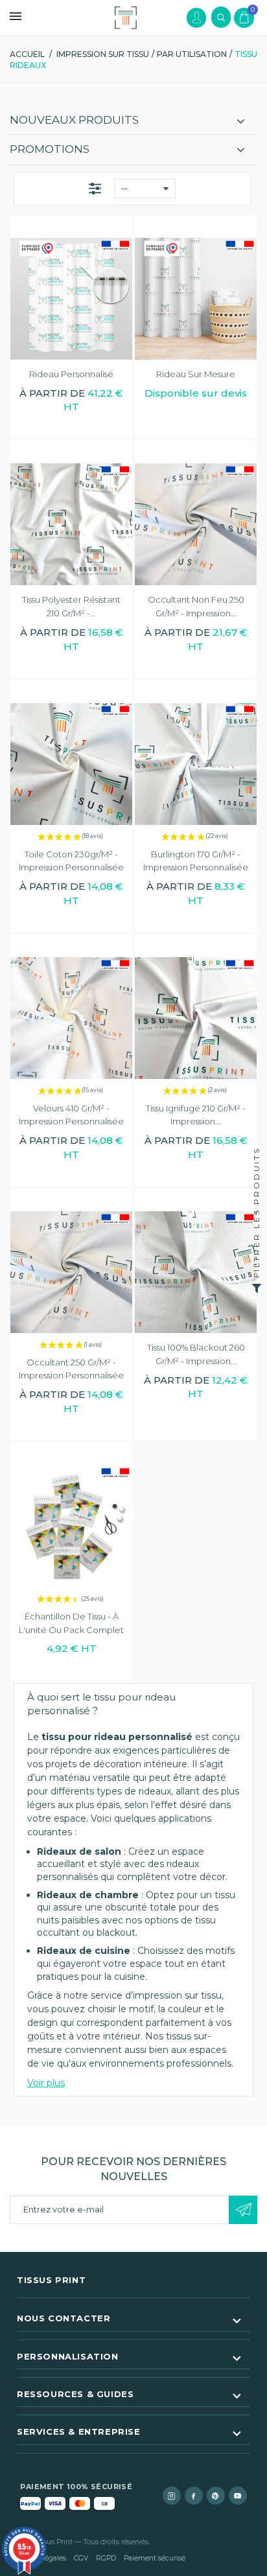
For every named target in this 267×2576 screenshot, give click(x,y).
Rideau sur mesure (196, 374)
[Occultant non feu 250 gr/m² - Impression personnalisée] (196, 524)
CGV (81, 2558)
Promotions (50, 149)
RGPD (106, 2558)
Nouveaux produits (74, 120)
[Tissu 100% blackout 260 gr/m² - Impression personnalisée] (196, 1272)
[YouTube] (238, 2496)
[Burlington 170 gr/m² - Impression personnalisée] (196, 764)
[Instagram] (172, 2496)
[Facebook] (194, 2496)
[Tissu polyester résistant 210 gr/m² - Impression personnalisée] (71, 524)
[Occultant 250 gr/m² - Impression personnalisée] (71, 1272)
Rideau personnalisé (71, 374)
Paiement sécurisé (155, 2558)
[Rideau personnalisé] (71, 299)
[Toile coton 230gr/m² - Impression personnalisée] (71, 764)
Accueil (27, 54)
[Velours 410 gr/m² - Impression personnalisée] (71, 1018)
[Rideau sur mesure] (196, 299)
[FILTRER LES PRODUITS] (257, 1288)
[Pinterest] (216, 2496)
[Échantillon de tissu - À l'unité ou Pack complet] (71, 1526)
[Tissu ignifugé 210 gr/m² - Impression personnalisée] (196, 1018)
